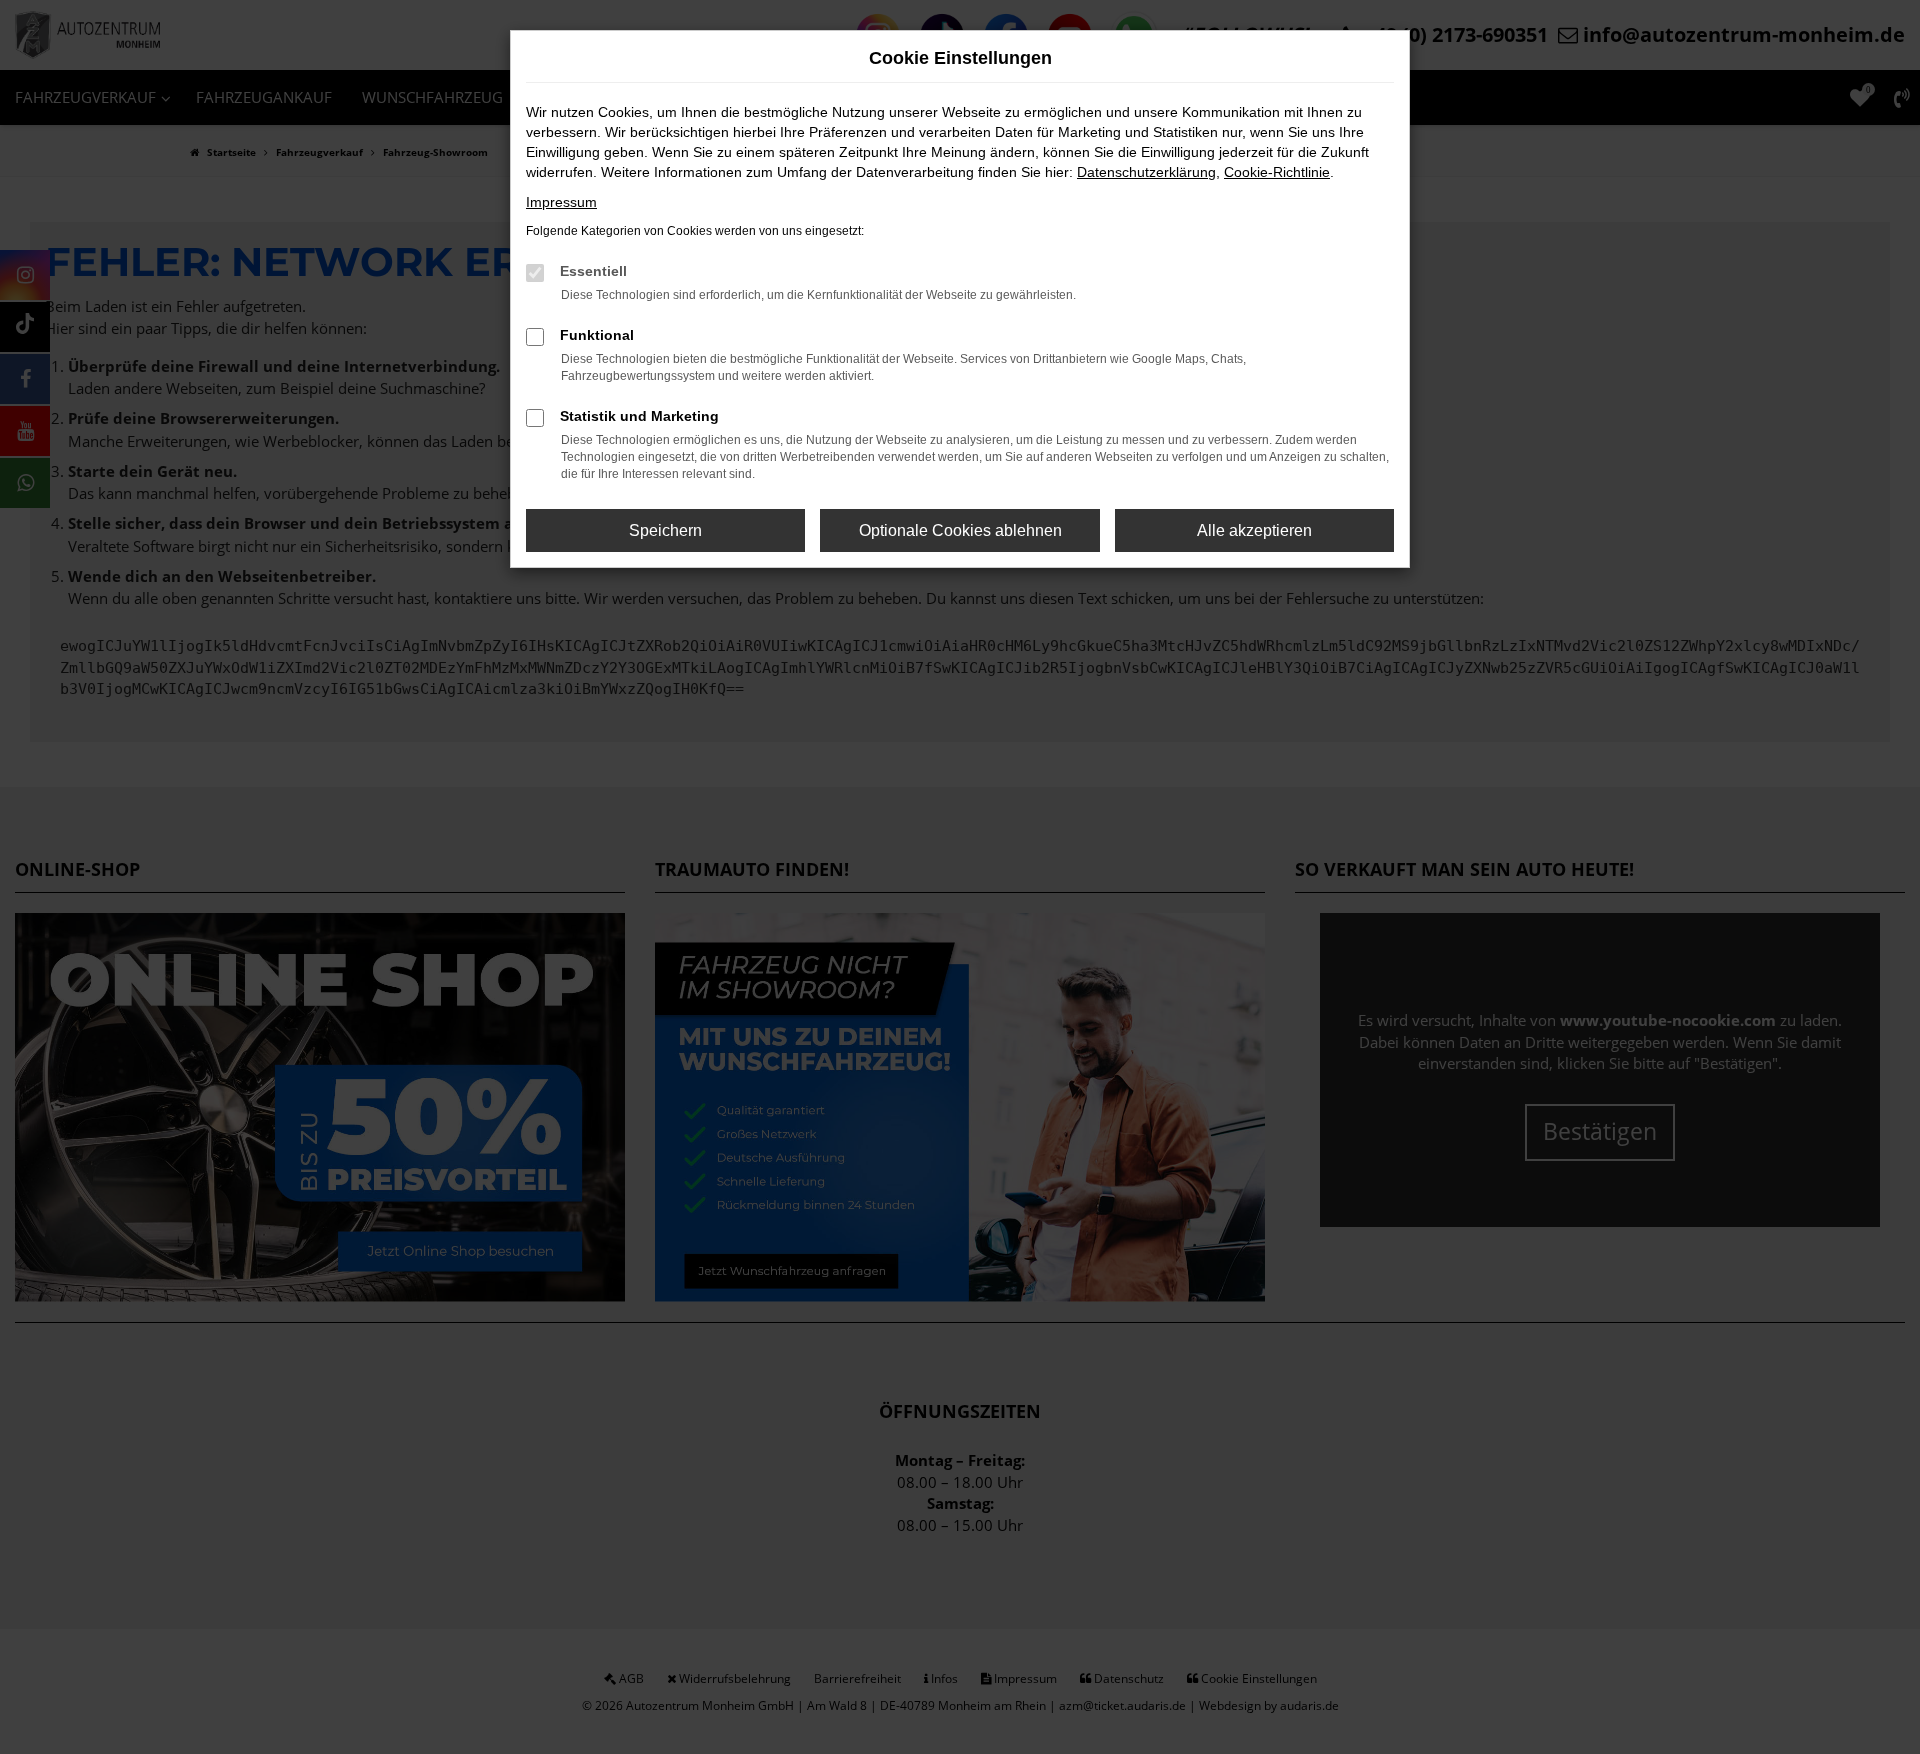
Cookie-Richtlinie (1277, 172)
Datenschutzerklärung (1146, 172)
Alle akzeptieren (1254, 530)
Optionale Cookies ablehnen (960, 530)
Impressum (561, 202)
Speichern (665, 530)
